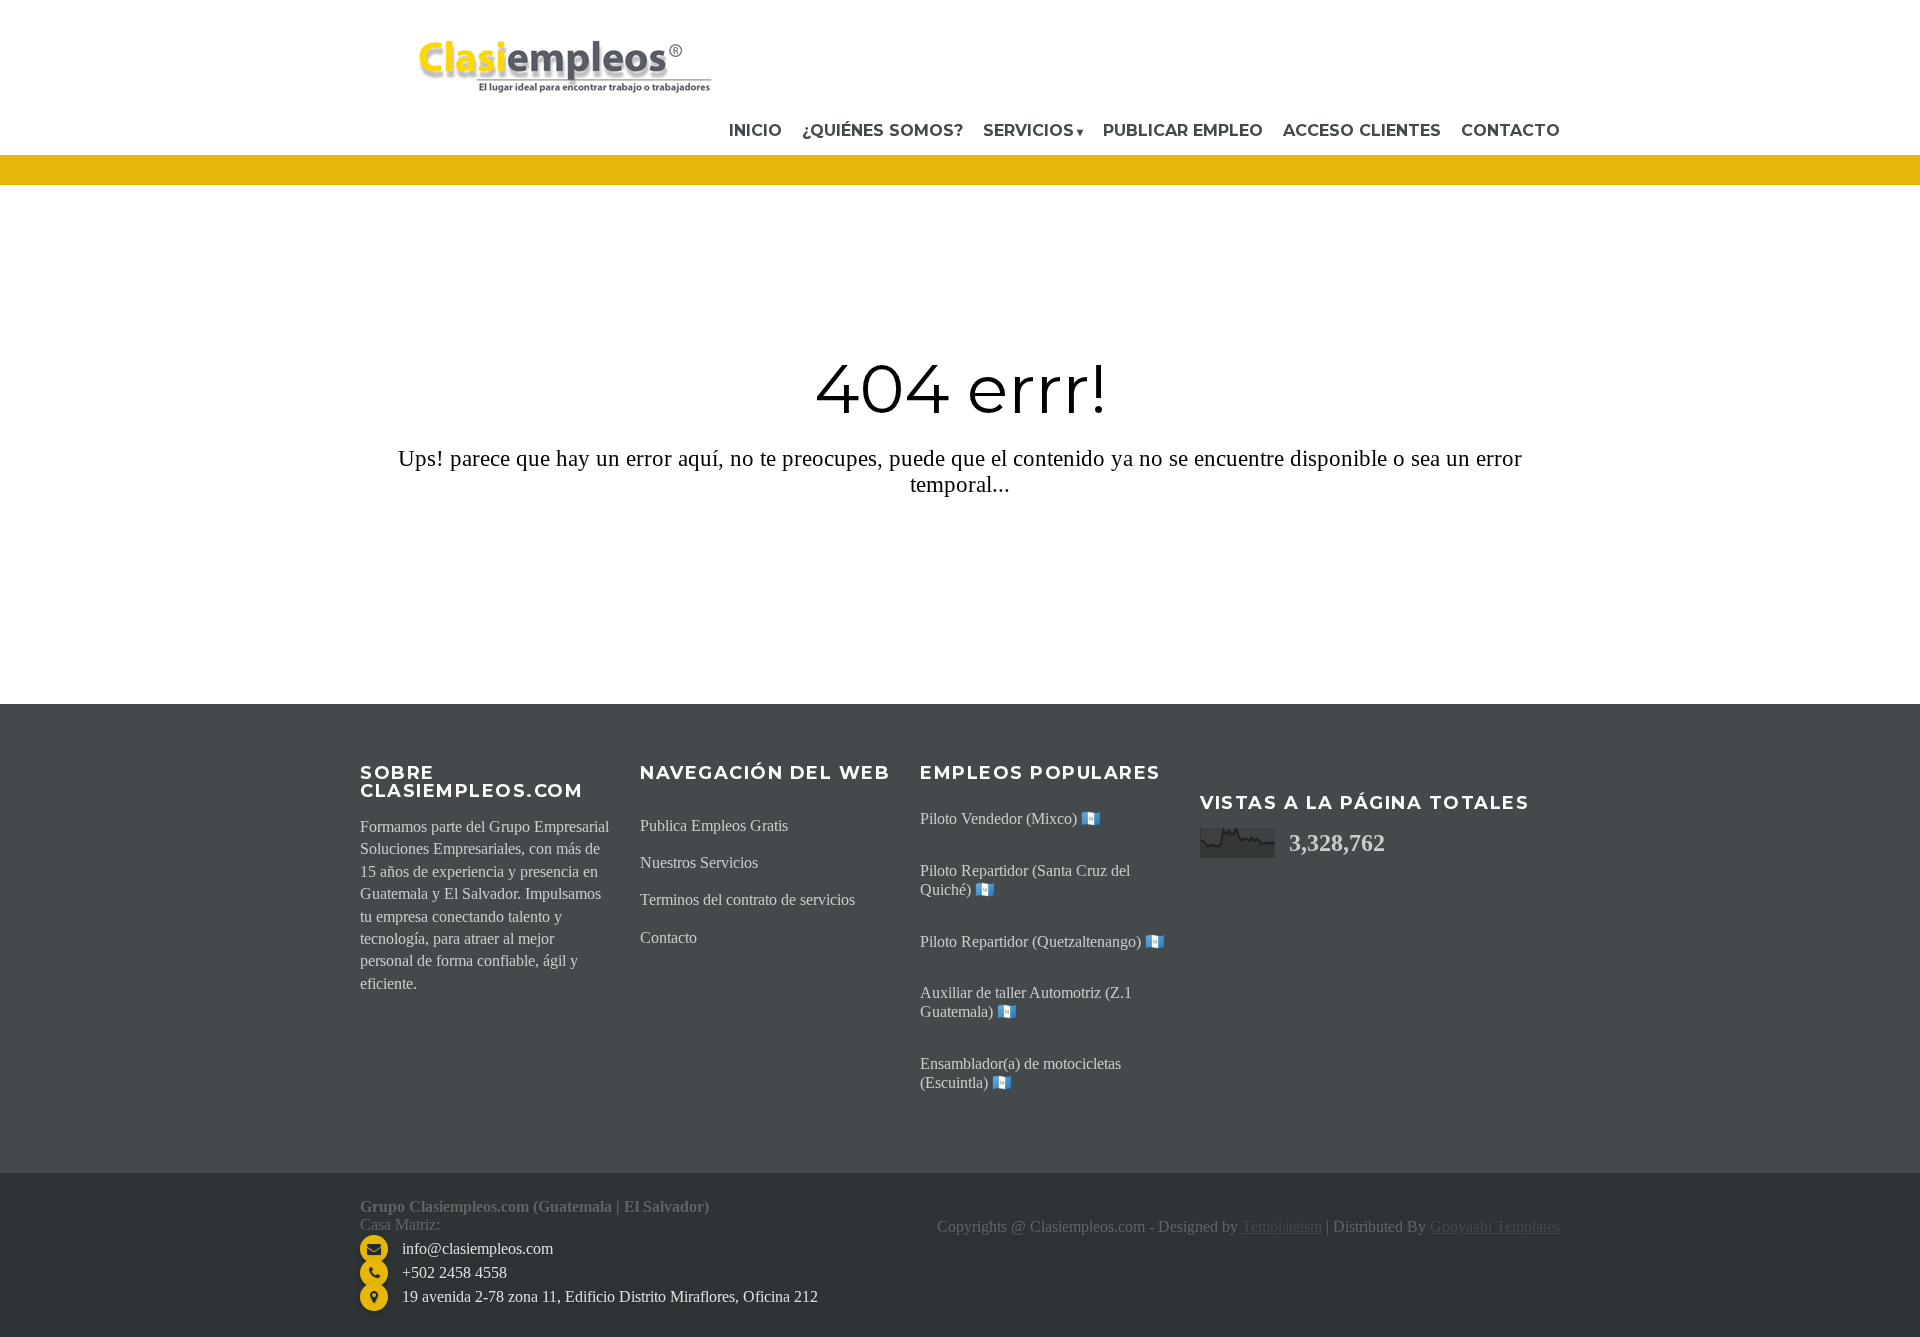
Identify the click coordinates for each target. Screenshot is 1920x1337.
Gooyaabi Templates (1495, 1226)
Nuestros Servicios (699, 862)
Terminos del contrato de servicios (747, 899)
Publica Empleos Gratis (714, 825)
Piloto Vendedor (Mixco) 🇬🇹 (1010, 818)
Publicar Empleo (1183, 130)
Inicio (755, 130)
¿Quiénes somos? (882, 130)
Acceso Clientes (1362, 130)
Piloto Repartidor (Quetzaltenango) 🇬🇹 (1042, 941)
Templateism (1282, 1226)
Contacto (1510, 130)
